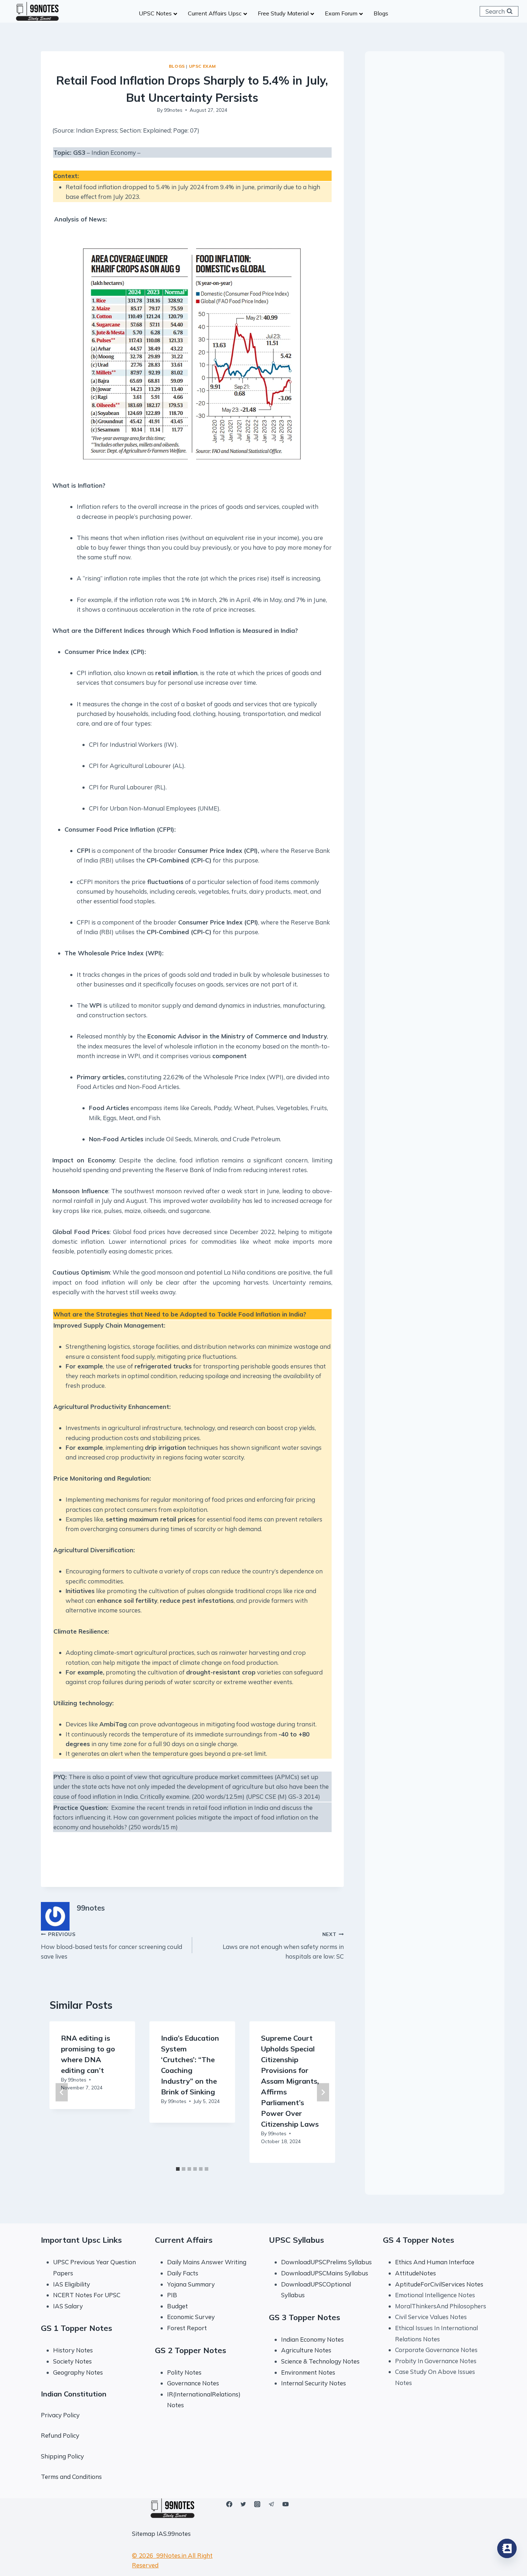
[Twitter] (243, 2504)
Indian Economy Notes (312, 2339)
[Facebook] (229, 2504)
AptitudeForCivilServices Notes (439, 2284)
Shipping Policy (62, 2456)
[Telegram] (271, 2504)
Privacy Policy (60, 2415)
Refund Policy (60, 2435)
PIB (172, 2295)
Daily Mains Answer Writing (207, 2262)
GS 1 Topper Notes (77, 2328)
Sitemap (144, 2534)
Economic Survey (191, 2317)
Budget (177, 2306)
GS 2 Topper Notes (191, 2350)
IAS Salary (68, 2306)
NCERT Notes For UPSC (87, 2295)
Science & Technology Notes (320, 2361)
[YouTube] (285, 2504)
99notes (173, 110)
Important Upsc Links (81, 2240)
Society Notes (72, 2361)
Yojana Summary (191, 2284)
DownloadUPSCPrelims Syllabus (326, 2262)
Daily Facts (183, 2273)
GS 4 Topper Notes (419, 2240)
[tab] (178, 2169)
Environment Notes (308, 2372)
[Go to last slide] (62, 2092)
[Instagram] (257, 2504)
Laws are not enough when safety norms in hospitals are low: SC (283, 1946)
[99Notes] (37, 11)
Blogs (177, 66)
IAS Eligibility (72, 2284)
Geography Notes (78, 2372)
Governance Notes (193, 2383)
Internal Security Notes (314, 2383)
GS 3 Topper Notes (305, 2317)
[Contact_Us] (507, 2548)
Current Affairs (184, 2240)
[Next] (323, 2092)
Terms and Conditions (71, 2477)
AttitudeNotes (416, 2273)
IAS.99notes (174, 2534)
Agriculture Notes (306, 2350)
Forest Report (187, 2328)
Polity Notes (184, 2372)
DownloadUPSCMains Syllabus (325, 2273)
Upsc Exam (202, 66)
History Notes (73, 2350)
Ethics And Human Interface (435, 2262)
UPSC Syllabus (296, 2240)
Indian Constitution (74, 2394)
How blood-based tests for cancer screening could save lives (111, 1946)
